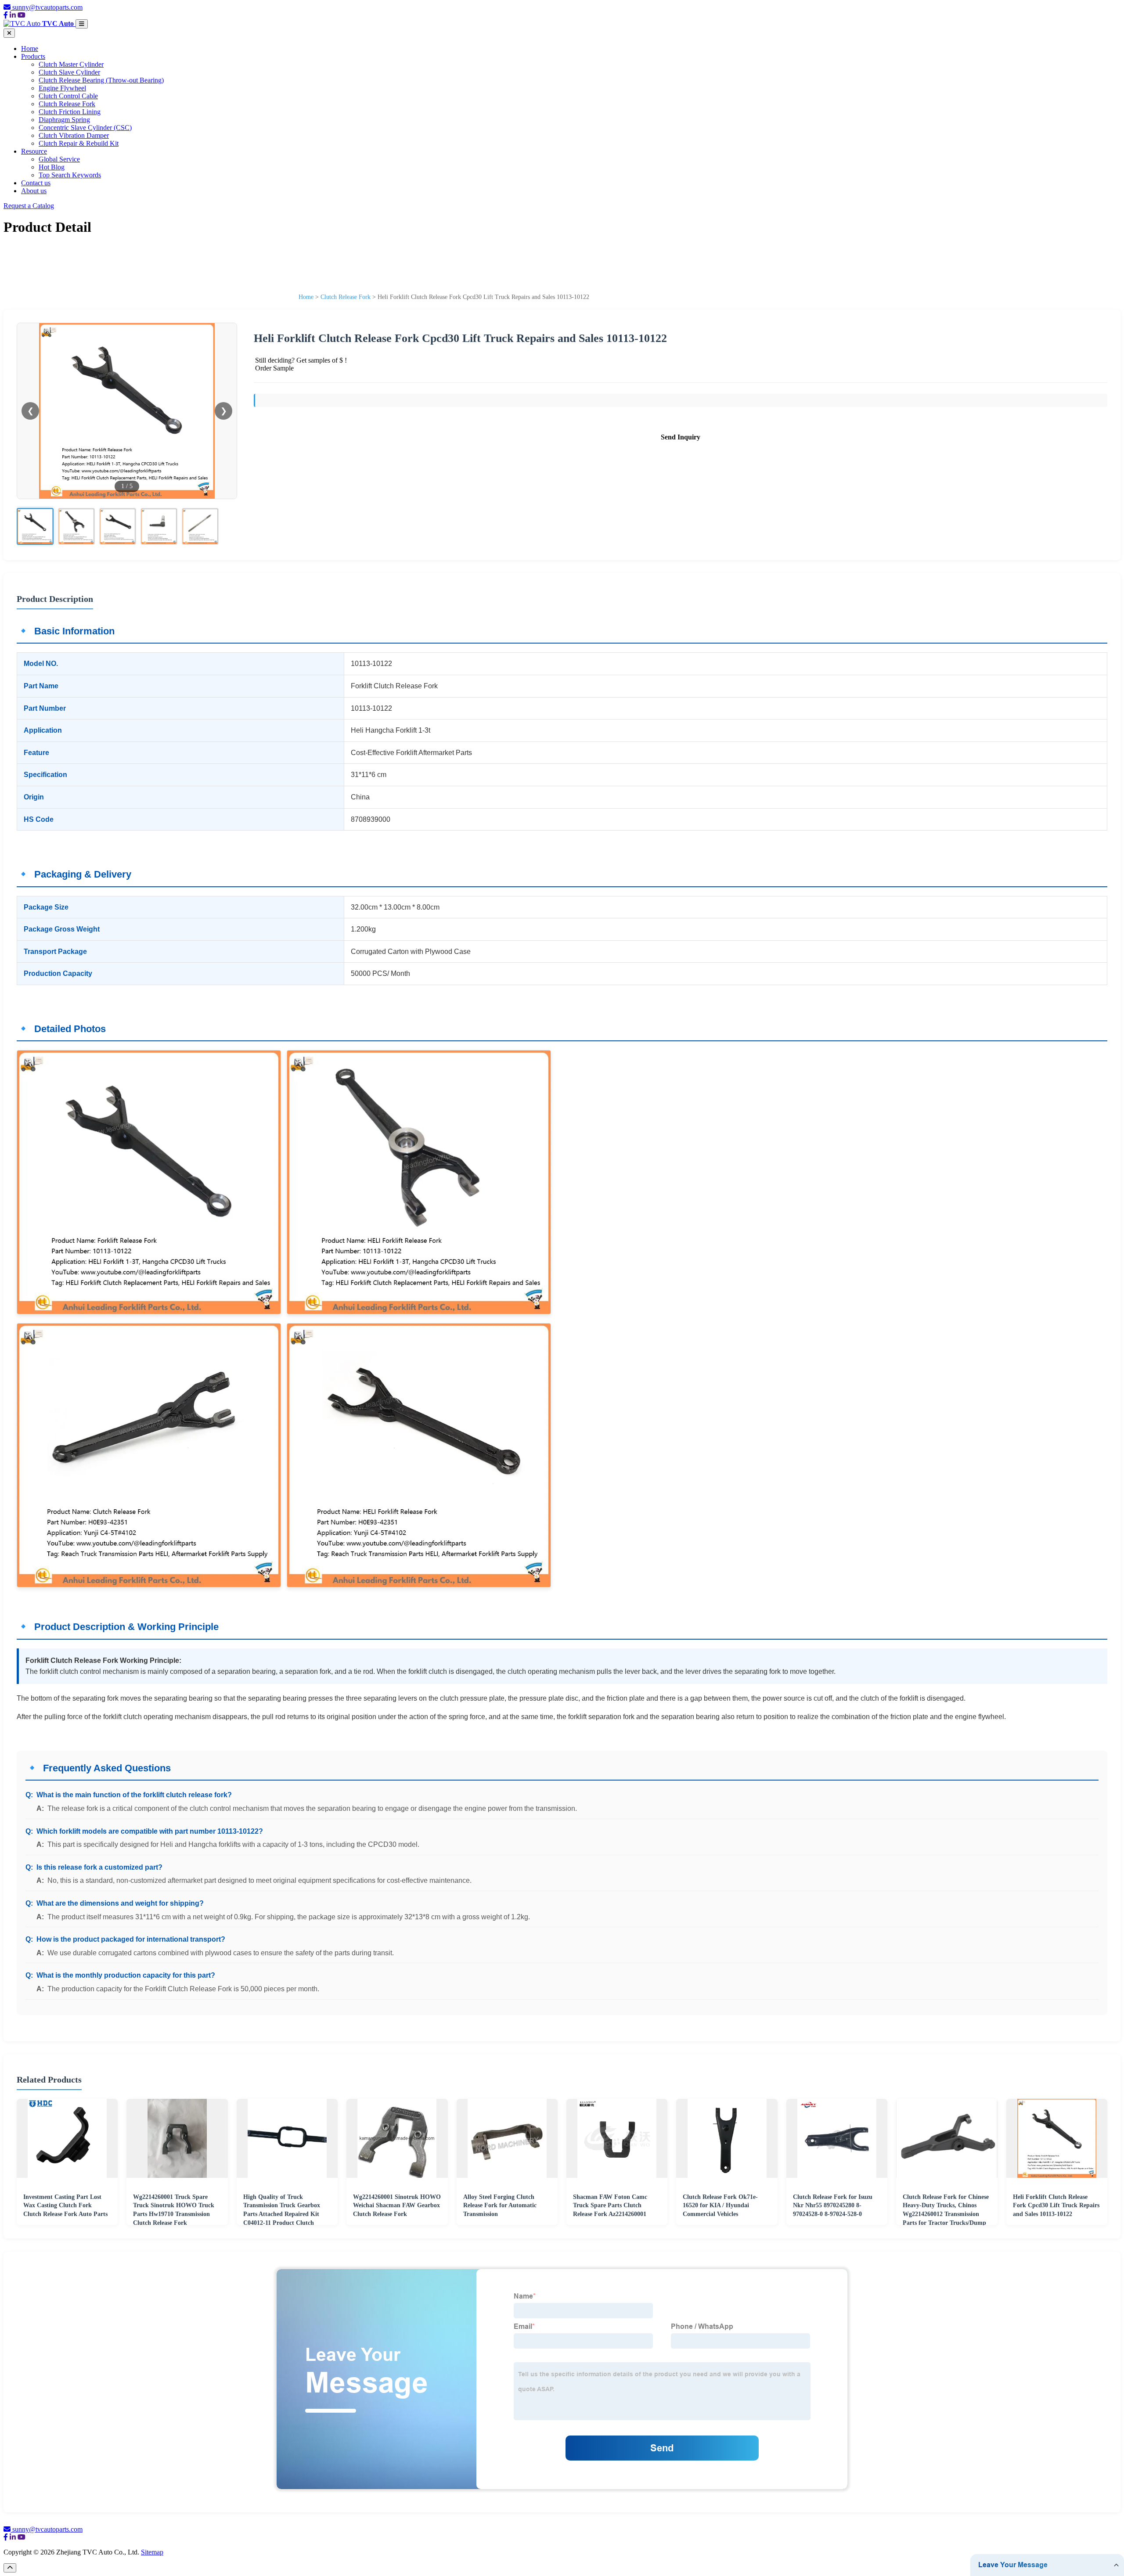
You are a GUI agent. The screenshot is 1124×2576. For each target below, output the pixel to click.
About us (34, 191)
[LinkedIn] (13, 15)
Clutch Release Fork (67, 104)
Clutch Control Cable (68, 96)
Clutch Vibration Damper (74, 135)
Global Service (59, 159)
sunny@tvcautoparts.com (47, 7)
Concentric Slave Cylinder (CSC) (85, 128)
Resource (34, 151)
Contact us (36, 183)
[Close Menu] (9, 33)
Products (33, 56)
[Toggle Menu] (82, 24)
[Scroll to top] (10, 2568)
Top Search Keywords (70, 175)
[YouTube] (22, 15)
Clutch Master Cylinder (71, 64)
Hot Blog (52, 167)
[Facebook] (6, 15)
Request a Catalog (29, 206)
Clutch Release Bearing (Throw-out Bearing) (101, 80)
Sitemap (152, 2552)
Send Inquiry (681, 437)
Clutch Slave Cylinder (69, 72)
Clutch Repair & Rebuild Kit (79, 143)
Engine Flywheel (62, 88)
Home (30, 49)
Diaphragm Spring (64, 120)
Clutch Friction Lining (70, 112)
